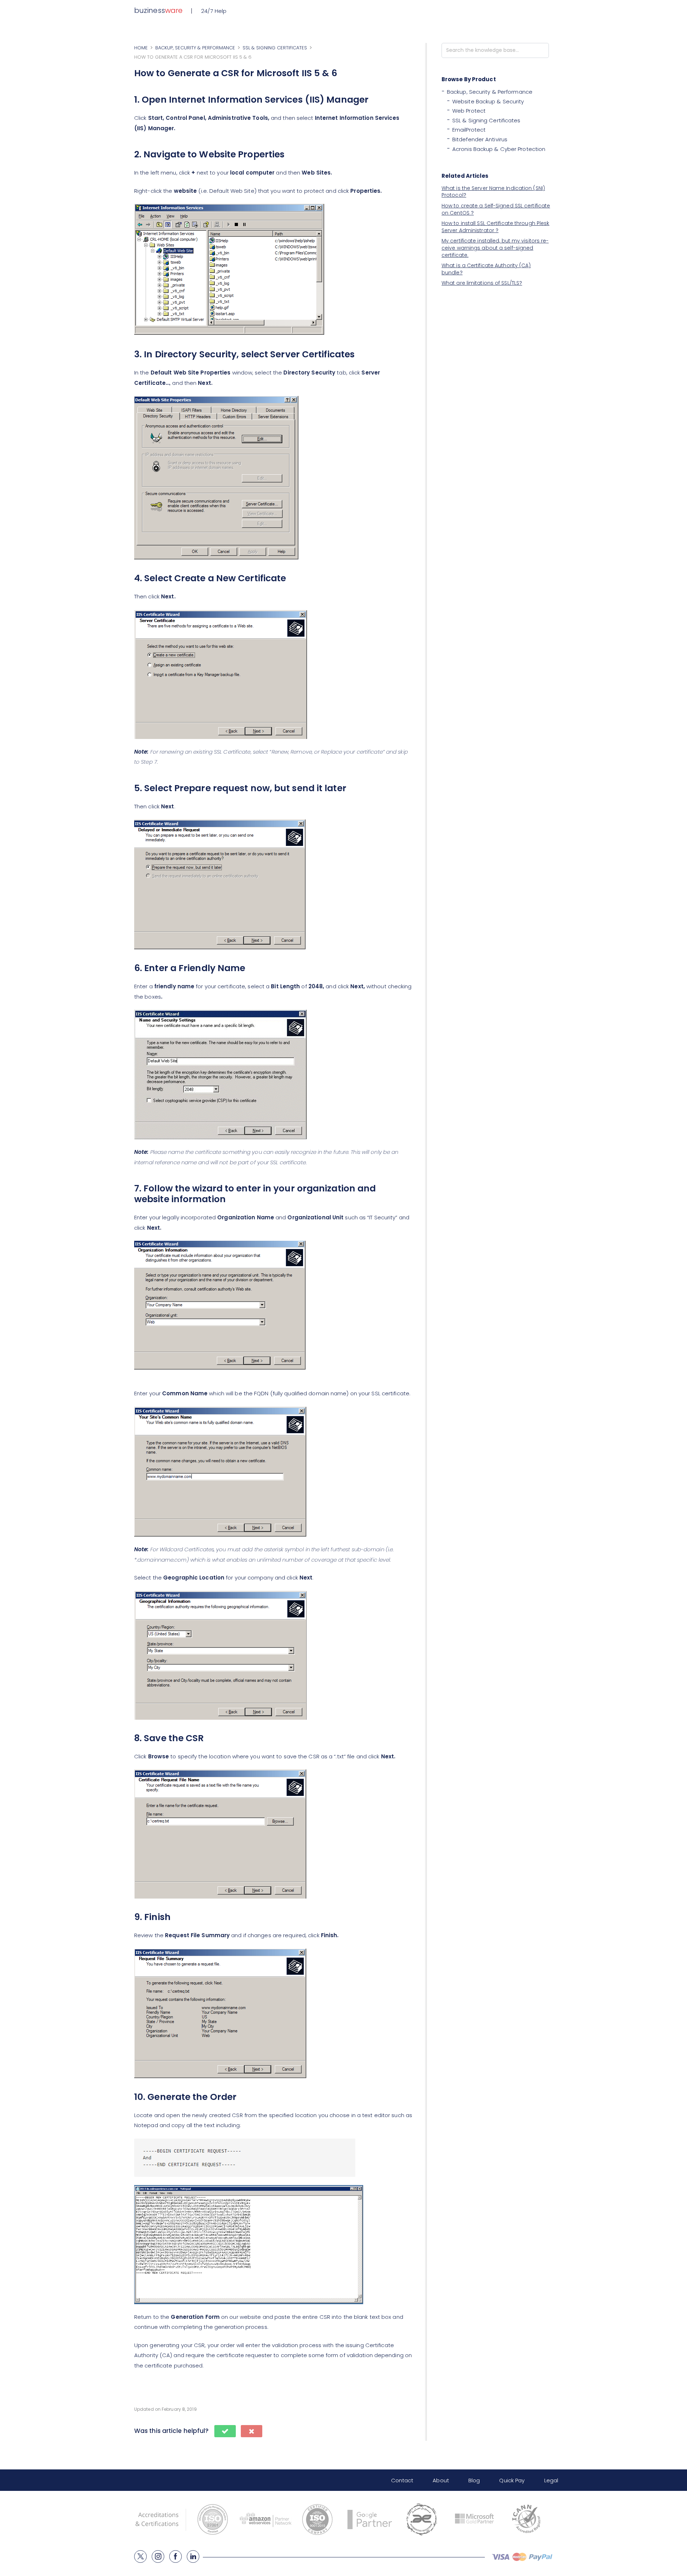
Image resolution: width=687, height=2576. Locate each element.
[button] (225, 2431)
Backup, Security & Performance (490, 92)
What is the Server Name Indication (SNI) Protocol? (493, 192)
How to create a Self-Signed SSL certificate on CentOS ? (496, 209)
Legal (551, 2480)
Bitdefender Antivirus (480, 139)
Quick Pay (512, 2480)
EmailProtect (469, 130)
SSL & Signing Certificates (486, 120)
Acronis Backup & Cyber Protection (499, 149)
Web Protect (469, 111)
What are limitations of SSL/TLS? (482, 283)
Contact (402, 2480)
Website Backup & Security (488, 101)
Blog (474, 2480)
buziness (158, 10)
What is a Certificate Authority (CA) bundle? (486, 269)
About (441, 2480)
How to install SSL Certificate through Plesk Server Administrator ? (495, 227)
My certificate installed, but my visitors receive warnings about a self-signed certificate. (495, 248)
